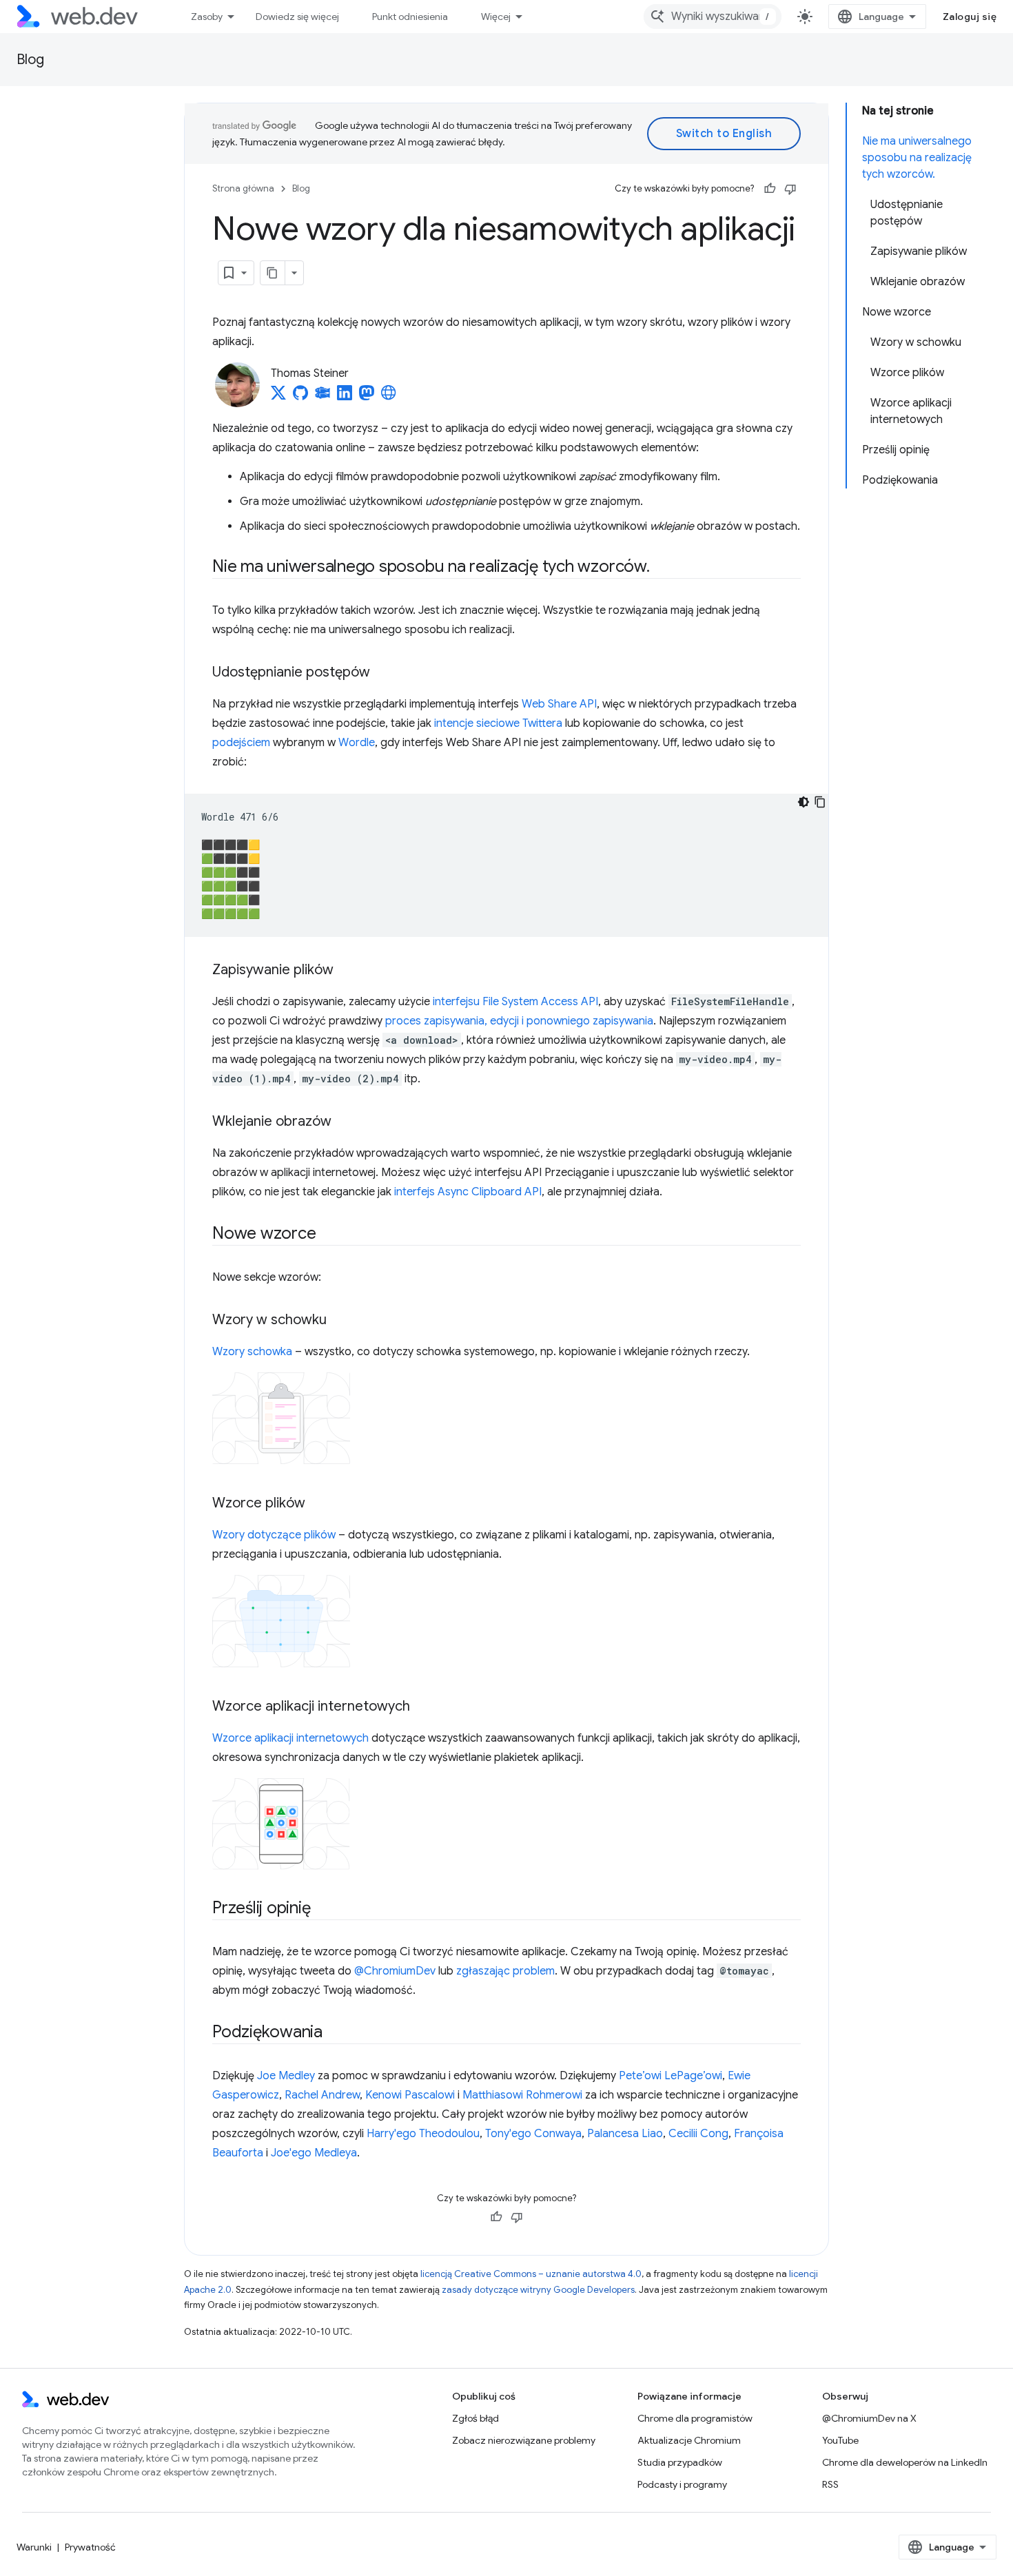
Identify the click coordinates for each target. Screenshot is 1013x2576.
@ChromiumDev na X (869, 2418)
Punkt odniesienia (410, 17)
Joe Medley (286, 2076)
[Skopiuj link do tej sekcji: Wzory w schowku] (339, 1321)
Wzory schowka (252, 1352)
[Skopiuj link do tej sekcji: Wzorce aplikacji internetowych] (422, 1707)
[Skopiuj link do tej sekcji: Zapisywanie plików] (346, 971)
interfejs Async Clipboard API (468, 1192)
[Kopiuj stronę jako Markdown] (273, 273)
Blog (30, 60)
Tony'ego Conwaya (533, 2134)
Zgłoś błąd (475, 2418)
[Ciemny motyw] (804, 802)
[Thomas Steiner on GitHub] (300, 397)
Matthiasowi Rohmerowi (522, 2095)
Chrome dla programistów (695, 2418)
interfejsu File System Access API (515, 1002)
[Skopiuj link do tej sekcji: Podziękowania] (335, 2033)
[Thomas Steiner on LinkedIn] (345, 397)
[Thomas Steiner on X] (278, 397)
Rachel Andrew (322, 2095)
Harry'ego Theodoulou (423, 2134)
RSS (830, 2484)
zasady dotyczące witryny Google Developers (538, 2290)
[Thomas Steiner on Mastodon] (367, 397)
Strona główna (243, 188)
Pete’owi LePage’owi (671, 2076)
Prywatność (90, 2547)
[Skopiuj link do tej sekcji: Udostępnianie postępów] (382, 673)
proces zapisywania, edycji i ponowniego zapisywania (519, 1021)
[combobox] (713, 17)
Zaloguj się (970, 17)
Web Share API (559, 704)
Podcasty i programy (682, 2484)
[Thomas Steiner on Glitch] (323, 397)
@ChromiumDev (395, 1971)
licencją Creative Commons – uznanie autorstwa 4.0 (531, 2274)
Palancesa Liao (625, 2134)
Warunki (34, 2547)
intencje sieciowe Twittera (498, 723)
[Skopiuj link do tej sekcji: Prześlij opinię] (323, 1909)
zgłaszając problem (505, 1971)
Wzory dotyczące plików (274, 1535)
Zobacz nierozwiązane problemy (524, 2440)
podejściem (241, 743)
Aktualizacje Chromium (689, 2440)
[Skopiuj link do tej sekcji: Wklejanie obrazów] (344, 1122)
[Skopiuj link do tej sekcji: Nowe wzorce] (328, 1235)
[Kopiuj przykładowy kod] (820, 802)
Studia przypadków (680, 2462)
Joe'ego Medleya (314, 2153)
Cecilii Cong (698, 2134)
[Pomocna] (770, 189)
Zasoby (207, 17)
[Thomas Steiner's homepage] (389, 397)
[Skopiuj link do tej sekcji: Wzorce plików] (318, 1504)
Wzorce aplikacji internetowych (290, 1738)
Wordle (357, 743)
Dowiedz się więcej (297, 17)
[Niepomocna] (790, 189)
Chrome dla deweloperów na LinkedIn (905, 2462)
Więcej (496, 17)
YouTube (840, 2440)
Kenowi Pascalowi (410, 2095)
